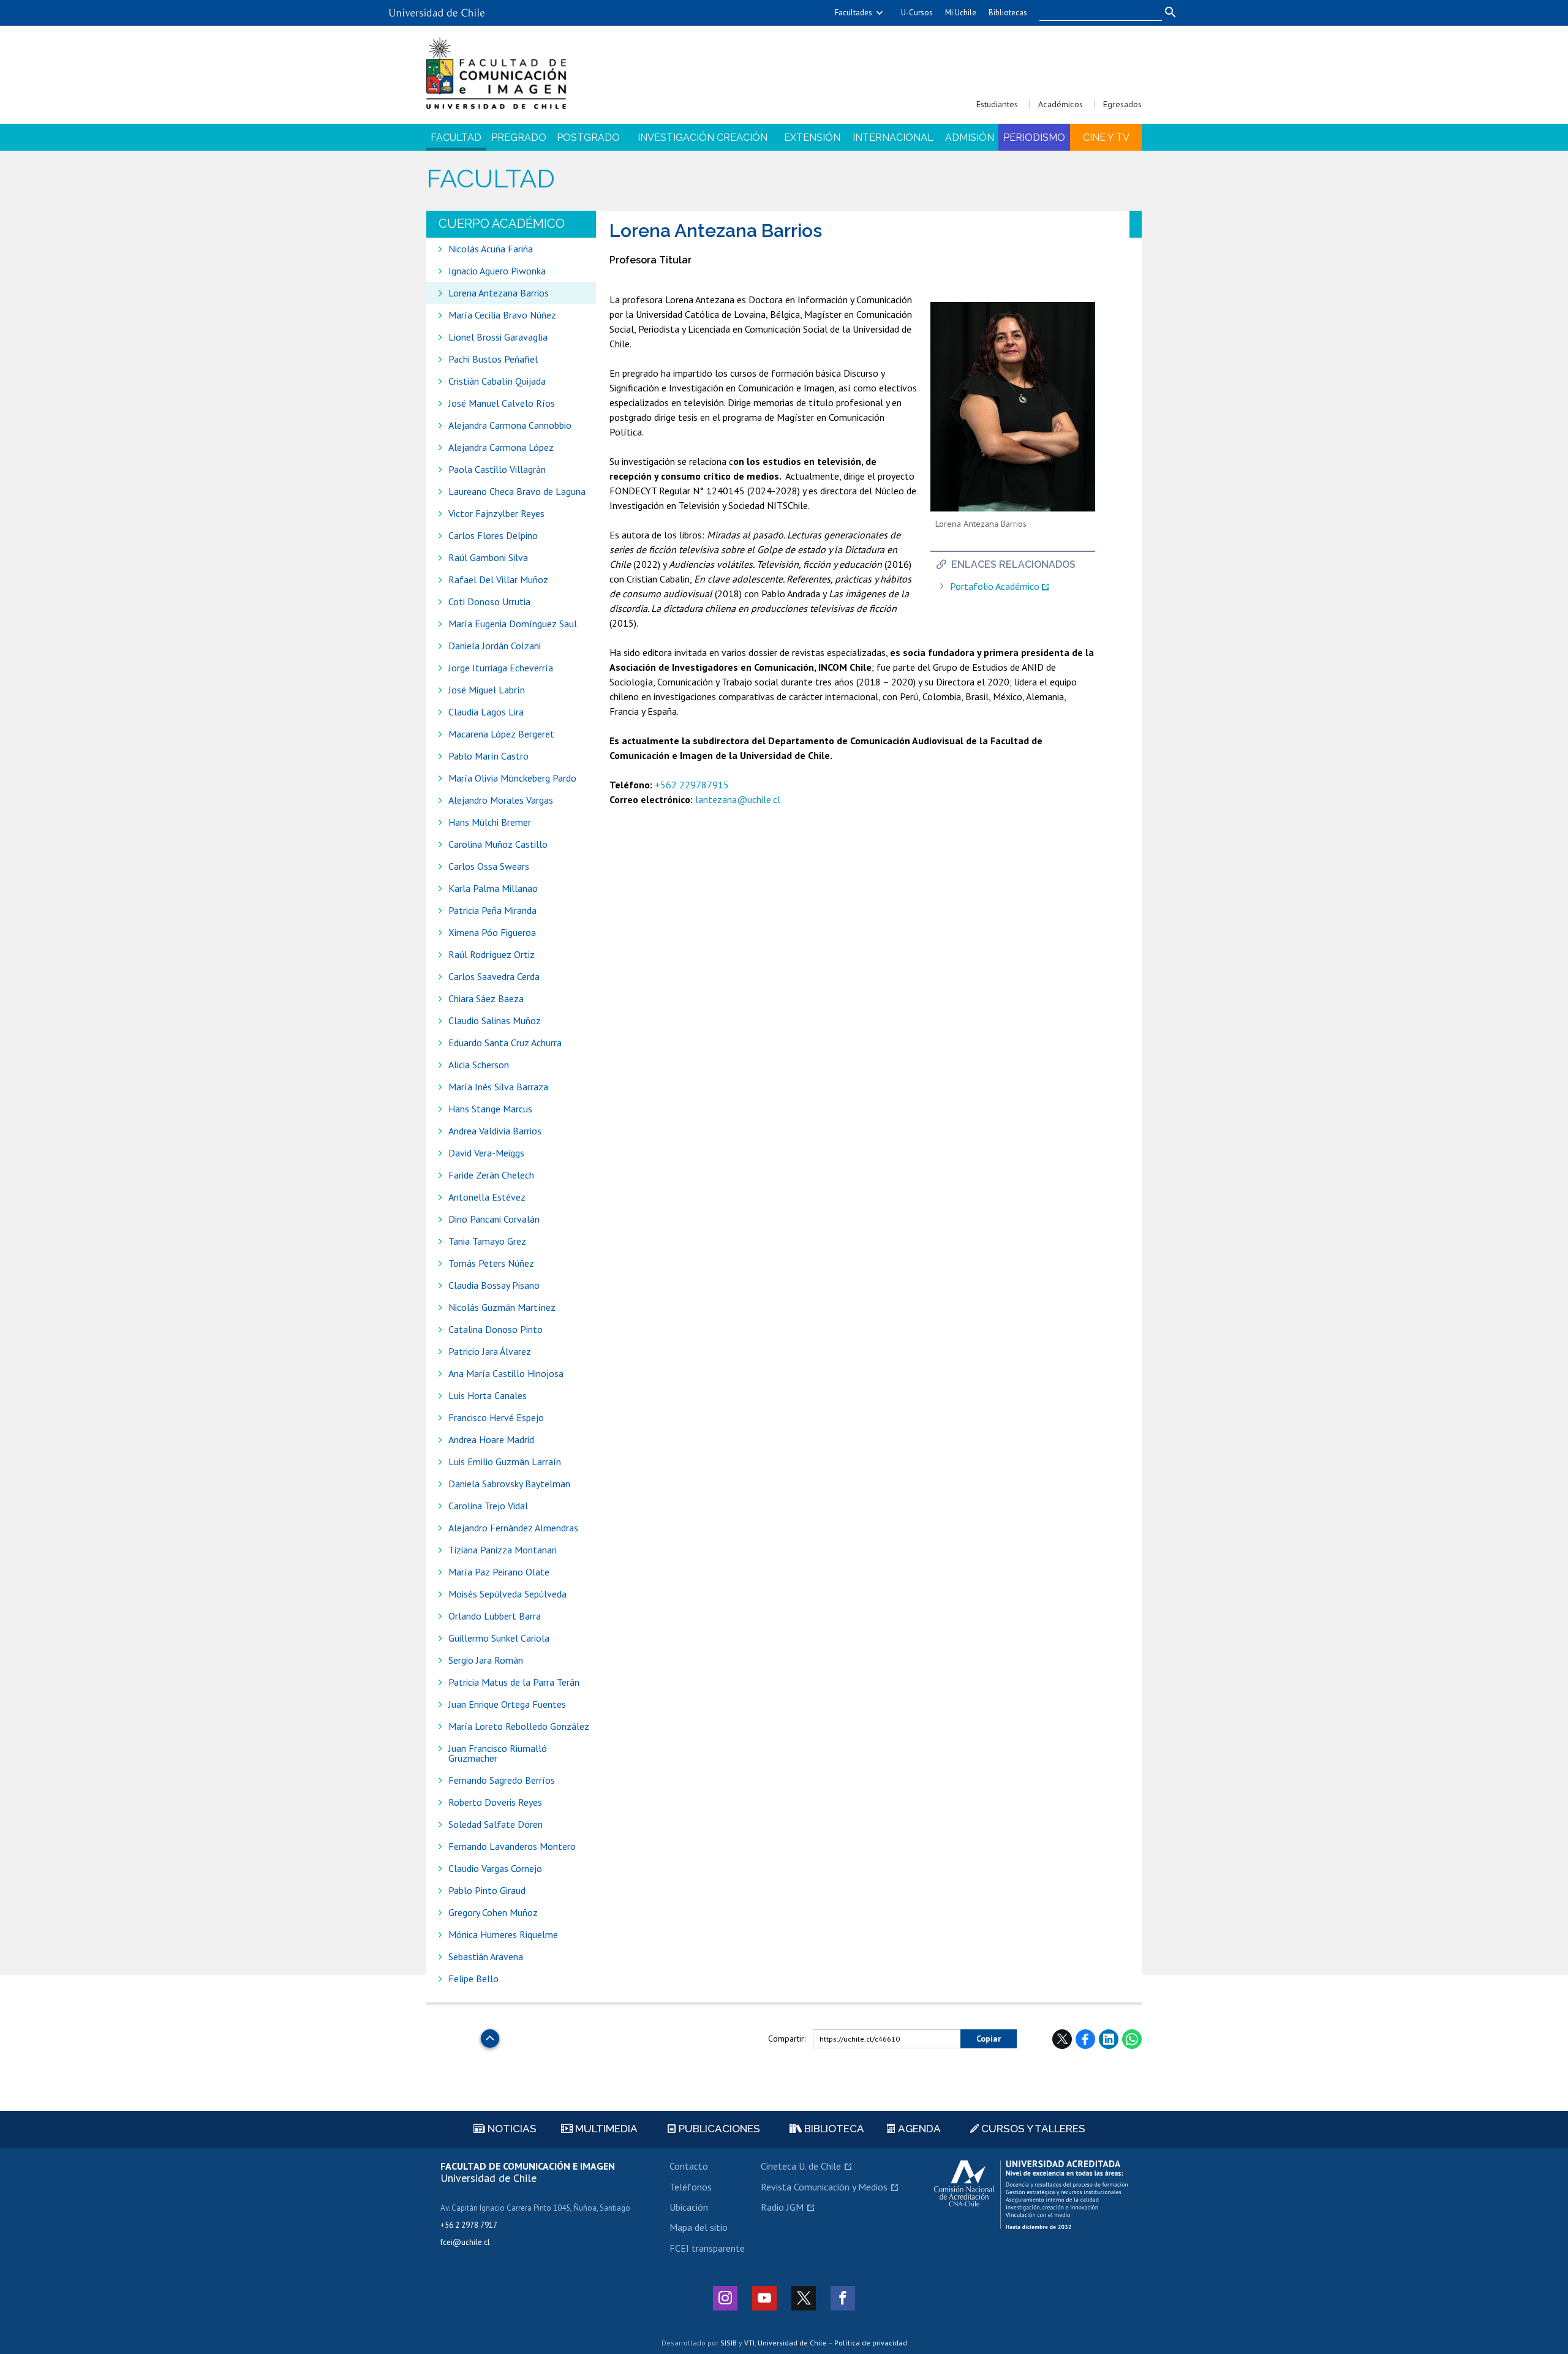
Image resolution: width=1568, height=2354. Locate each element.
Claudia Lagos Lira (486, 712)
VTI (749, 2343)
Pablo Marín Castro (488, 756)
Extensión (812, 138)
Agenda (918, 2129)
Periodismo (1034, 138)
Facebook (1085, 2039)
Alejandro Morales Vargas (501, 800)
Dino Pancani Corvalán (494, 1219)
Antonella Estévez (487, 1197)
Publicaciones (718, 2129)
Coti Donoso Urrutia (489, 602)
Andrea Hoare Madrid (491, 1439)
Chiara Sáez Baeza (486, 998)
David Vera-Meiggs (486, 1153)
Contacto (689, 2166)
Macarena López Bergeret (501, 734)
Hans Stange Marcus (490, 1109)
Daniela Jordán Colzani (495, 646)
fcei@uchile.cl (465, 2242)
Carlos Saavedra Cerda (494, 976)
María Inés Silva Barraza (498, 1087)
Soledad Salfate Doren (496, 1824)
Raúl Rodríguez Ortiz (492, 954)
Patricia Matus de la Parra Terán (514, 1682)
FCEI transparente (707, 2248)
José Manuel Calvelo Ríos (502, 403)
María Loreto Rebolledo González (519, 1726)
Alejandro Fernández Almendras (513, 1528)
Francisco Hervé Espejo (496, 1417)
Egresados (1122, 104)
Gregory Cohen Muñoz (493, 1912)
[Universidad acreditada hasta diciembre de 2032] (1031, 2195)
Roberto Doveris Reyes (495, 1802)
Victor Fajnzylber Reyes (496, 513)
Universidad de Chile (792, 2343)
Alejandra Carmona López (501, 447)
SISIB (729, 2343)
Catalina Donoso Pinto (496, 1329)
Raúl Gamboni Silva (488, 557)
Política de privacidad (871, 2343)
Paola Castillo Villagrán (497, 469)
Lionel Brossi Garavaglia (498, 337)
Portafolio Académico (995, 587)
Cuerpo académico (502, 224)
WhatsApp (1132, 2039)
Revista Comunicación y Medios (824, 2187)
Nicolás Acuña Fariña (491, 249)
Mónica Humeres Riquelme (503, 1934)
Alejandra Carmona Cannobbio (510, 425)
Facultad (456, 138)
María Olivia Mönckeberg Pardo (512, 778)
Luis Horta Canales (488, 1395)
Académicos (1061, 104)
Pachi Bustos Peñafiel (493, 359)
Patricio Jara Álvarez (490, 1351)
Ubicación (689, 2207)
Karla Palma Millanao (493, 888)
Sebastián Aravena (486, 1956)
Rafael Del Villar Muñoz (498, 579)
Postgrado (588, 138)
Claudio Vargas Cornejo (495, 1868)
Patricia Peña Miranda (492, 910)
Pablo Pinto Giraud (487, 1890)
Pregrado (519, 138)
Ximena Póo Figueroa (492, 932)
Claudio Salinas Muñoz (495, 1020)
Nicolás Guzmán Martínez (502, 1307)
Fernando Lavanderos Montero (512, 1846)
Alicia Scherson (479, 1065)
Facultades (854, 13)
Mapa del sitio (699, 2227)
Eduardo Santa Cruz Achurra (505, 1043)
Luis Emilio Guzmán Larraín (505, 1462)
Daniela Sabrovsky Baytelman (509, 1484)
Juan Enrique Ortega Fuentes (507, 1704)
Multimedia (605, 2129)
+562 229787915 (692, 785)
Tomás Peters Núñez (491, 1263)
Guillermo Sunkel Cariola (499, 1638)
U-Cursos (917, 13)
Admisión (970, 138)
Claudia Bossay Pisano (494, 1285)
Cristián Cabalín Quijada (498, 381)
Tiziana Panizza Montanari (503, 1550)
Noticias (511, 2129)
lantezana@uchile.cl (738, 799)
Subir (490, 2035)
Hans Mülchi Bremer (490, 822)
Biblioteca (833, 2129)
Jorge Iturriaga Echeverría (501, 668)
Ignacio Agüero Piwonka (497, 271)
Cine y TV (1106, 138)
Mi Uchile (961, 13)
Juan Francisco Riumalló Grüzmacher (498, 1753)
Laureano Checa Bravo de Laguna (517, 491)
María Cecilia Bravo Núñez (502, 315)
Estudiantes (997, 104)
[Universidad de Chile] (437, 8)
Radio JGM (782, 2207)
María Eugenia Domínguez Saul (513, 624)
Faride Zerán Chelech (491, 1175)
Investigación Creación (703, 138)
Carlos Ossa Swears (489, 866)
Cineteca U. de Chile (801, 2166)
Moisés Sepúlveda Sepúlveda (507, 1594)
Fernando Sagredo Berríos (502, 1780)
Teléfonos (691, 2187)
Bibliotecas (1008, 13)
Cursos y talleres (1032, 2129)
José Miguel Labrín (487, 690)
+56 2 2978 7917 (469, 2225)
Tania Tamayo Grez (487, 1241)
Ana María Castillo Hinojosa (506, 1373)
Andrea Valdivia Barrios (495, 1131)
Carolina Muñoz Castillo (498, 844)
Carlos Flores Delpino (493, 535)
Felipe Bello (473, 1979)
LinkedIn (1109, 2039)
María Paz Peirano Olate (499, 1572)
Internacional (893, 138)
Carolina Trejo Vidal (488, 1506)
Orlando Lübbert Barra (495, 1616)
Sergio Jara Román (486, 1660)
